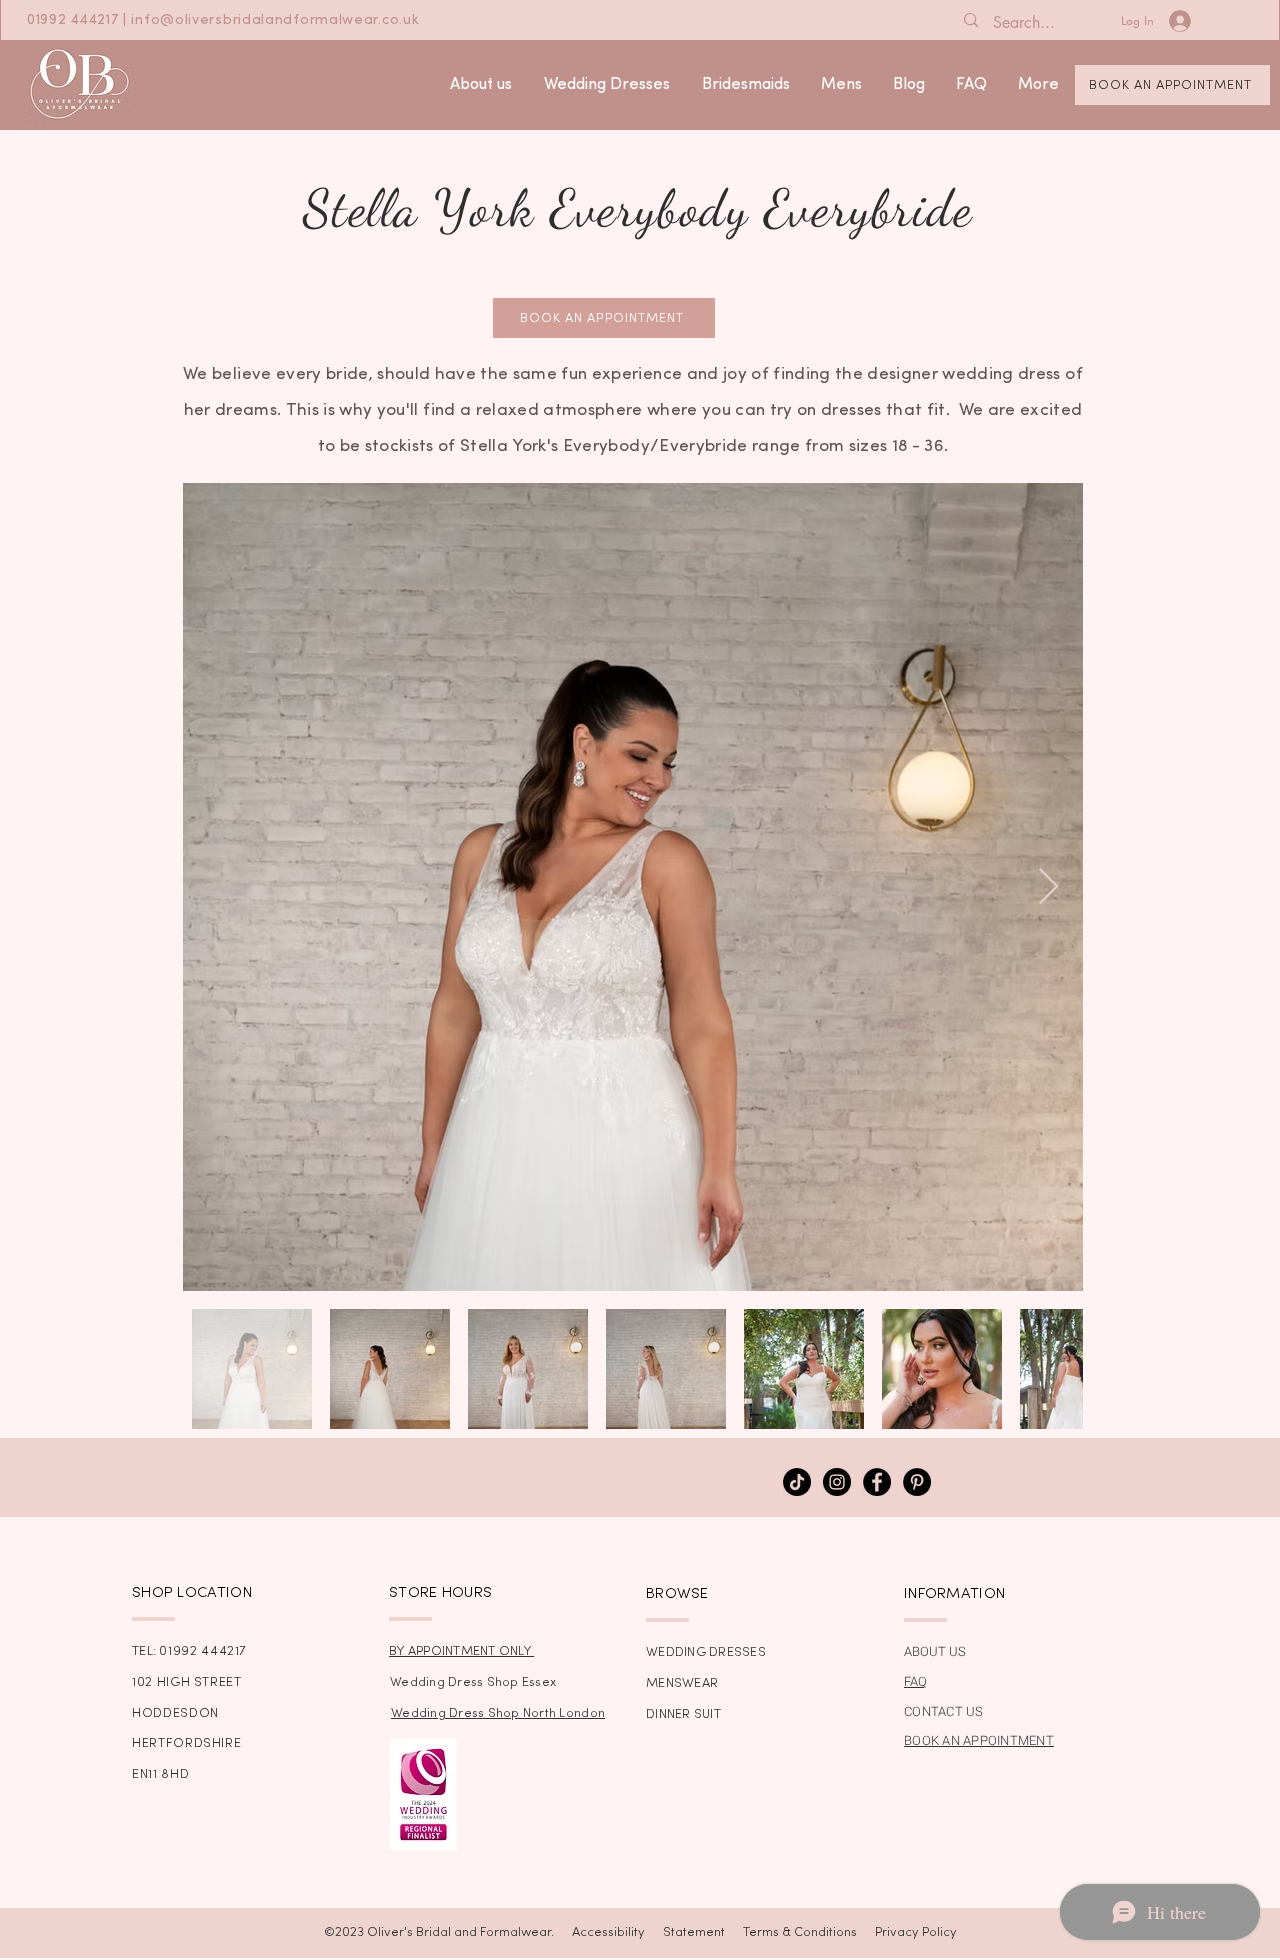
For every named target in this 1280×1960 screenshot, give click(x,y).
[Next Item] (1048, 887)
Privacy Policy (916, 1932)
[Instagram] (837, 1482)
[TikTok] (797, 1482)
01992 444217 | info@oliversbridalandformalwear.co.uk (223, 20)
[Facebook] (877, 1482)
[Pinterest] (917, 1482)
